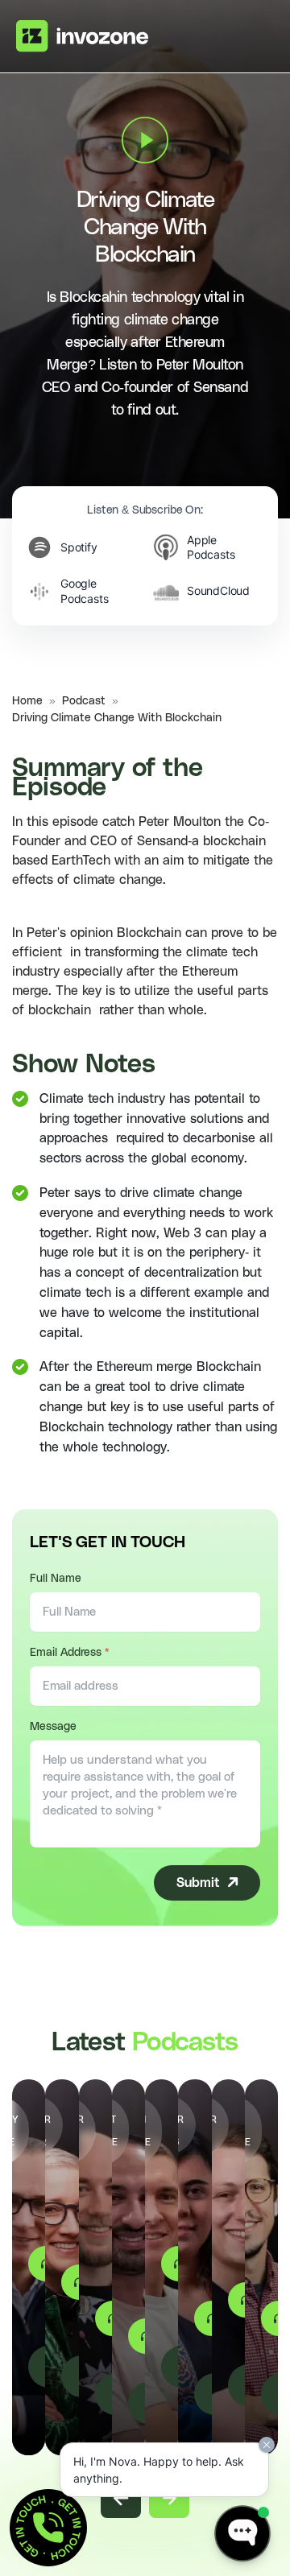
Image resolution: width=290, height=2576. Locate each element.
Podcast (84, 701)
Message (53, 1727)
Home (27, 701)
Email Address (69, 1653)
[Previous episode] (121, 2498)
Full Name (56, 1579)
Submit (198, 1883)
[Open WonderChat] (242, 2533)
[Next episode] (169, 2498)
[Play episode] (145, 140)
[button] (48, 2528)
